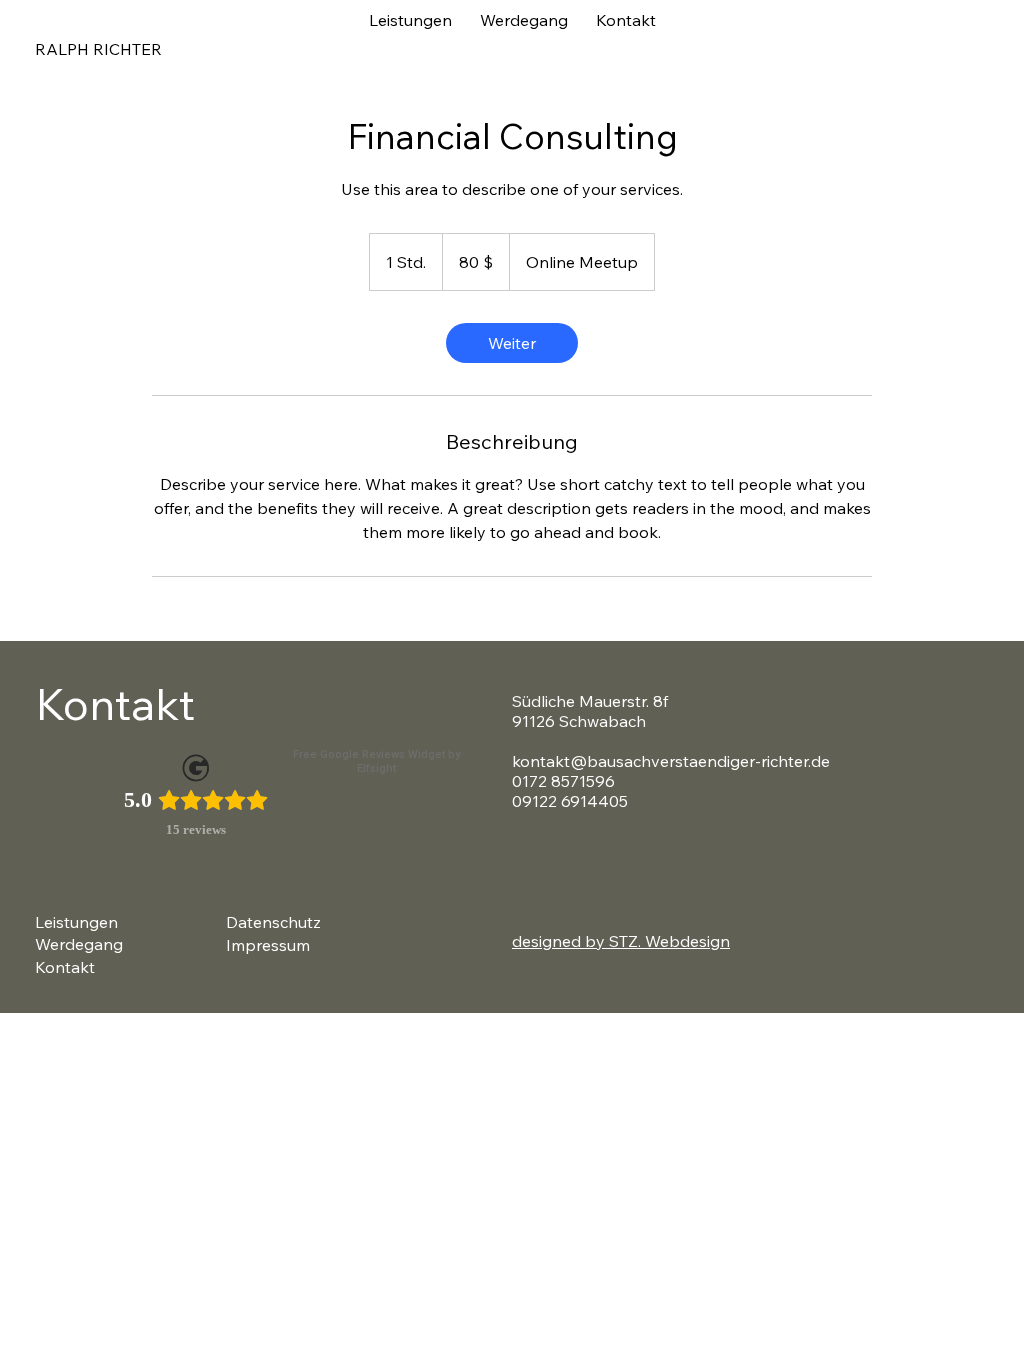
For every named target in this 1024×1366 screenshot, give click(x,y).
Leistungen (76, 922)
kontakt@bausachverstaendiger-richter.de (671, 761)
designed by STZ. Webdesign (621, 941)
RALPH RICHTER (98, 49)
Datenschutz (273, 922)
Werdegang (79, 944)
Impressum (268, 945)
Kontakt (65, 967)
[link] (512, 343)
